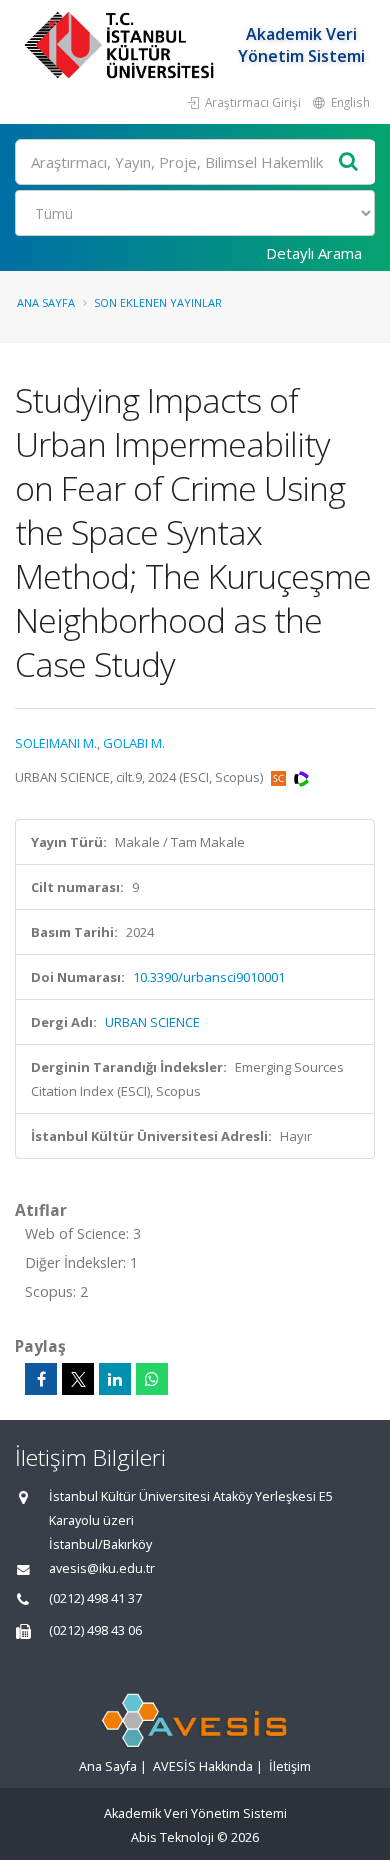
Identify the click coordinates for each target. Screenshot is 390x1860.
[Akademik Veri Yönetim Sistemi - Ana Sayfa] (121, 45)
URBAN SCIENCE (152, 1022)
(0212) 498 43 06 (95, 1630)
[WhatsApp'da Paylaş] (152, 1379)
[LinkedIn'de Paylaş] (115, 1379)
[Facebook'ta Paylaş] (41, 1379)
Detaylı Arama (314, 253)
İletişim (290, 1766)
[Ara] (349, 162)
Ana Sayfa (46, 302)
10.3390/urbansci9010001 (209, 977)
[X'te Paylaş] (78, 1379)
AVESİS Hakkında (203, 1766)
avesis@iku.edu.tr (102, 1568)
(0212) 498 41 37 (95, 1598)
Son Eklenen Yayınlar (158, 302)
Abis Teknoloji (172, 1837)
